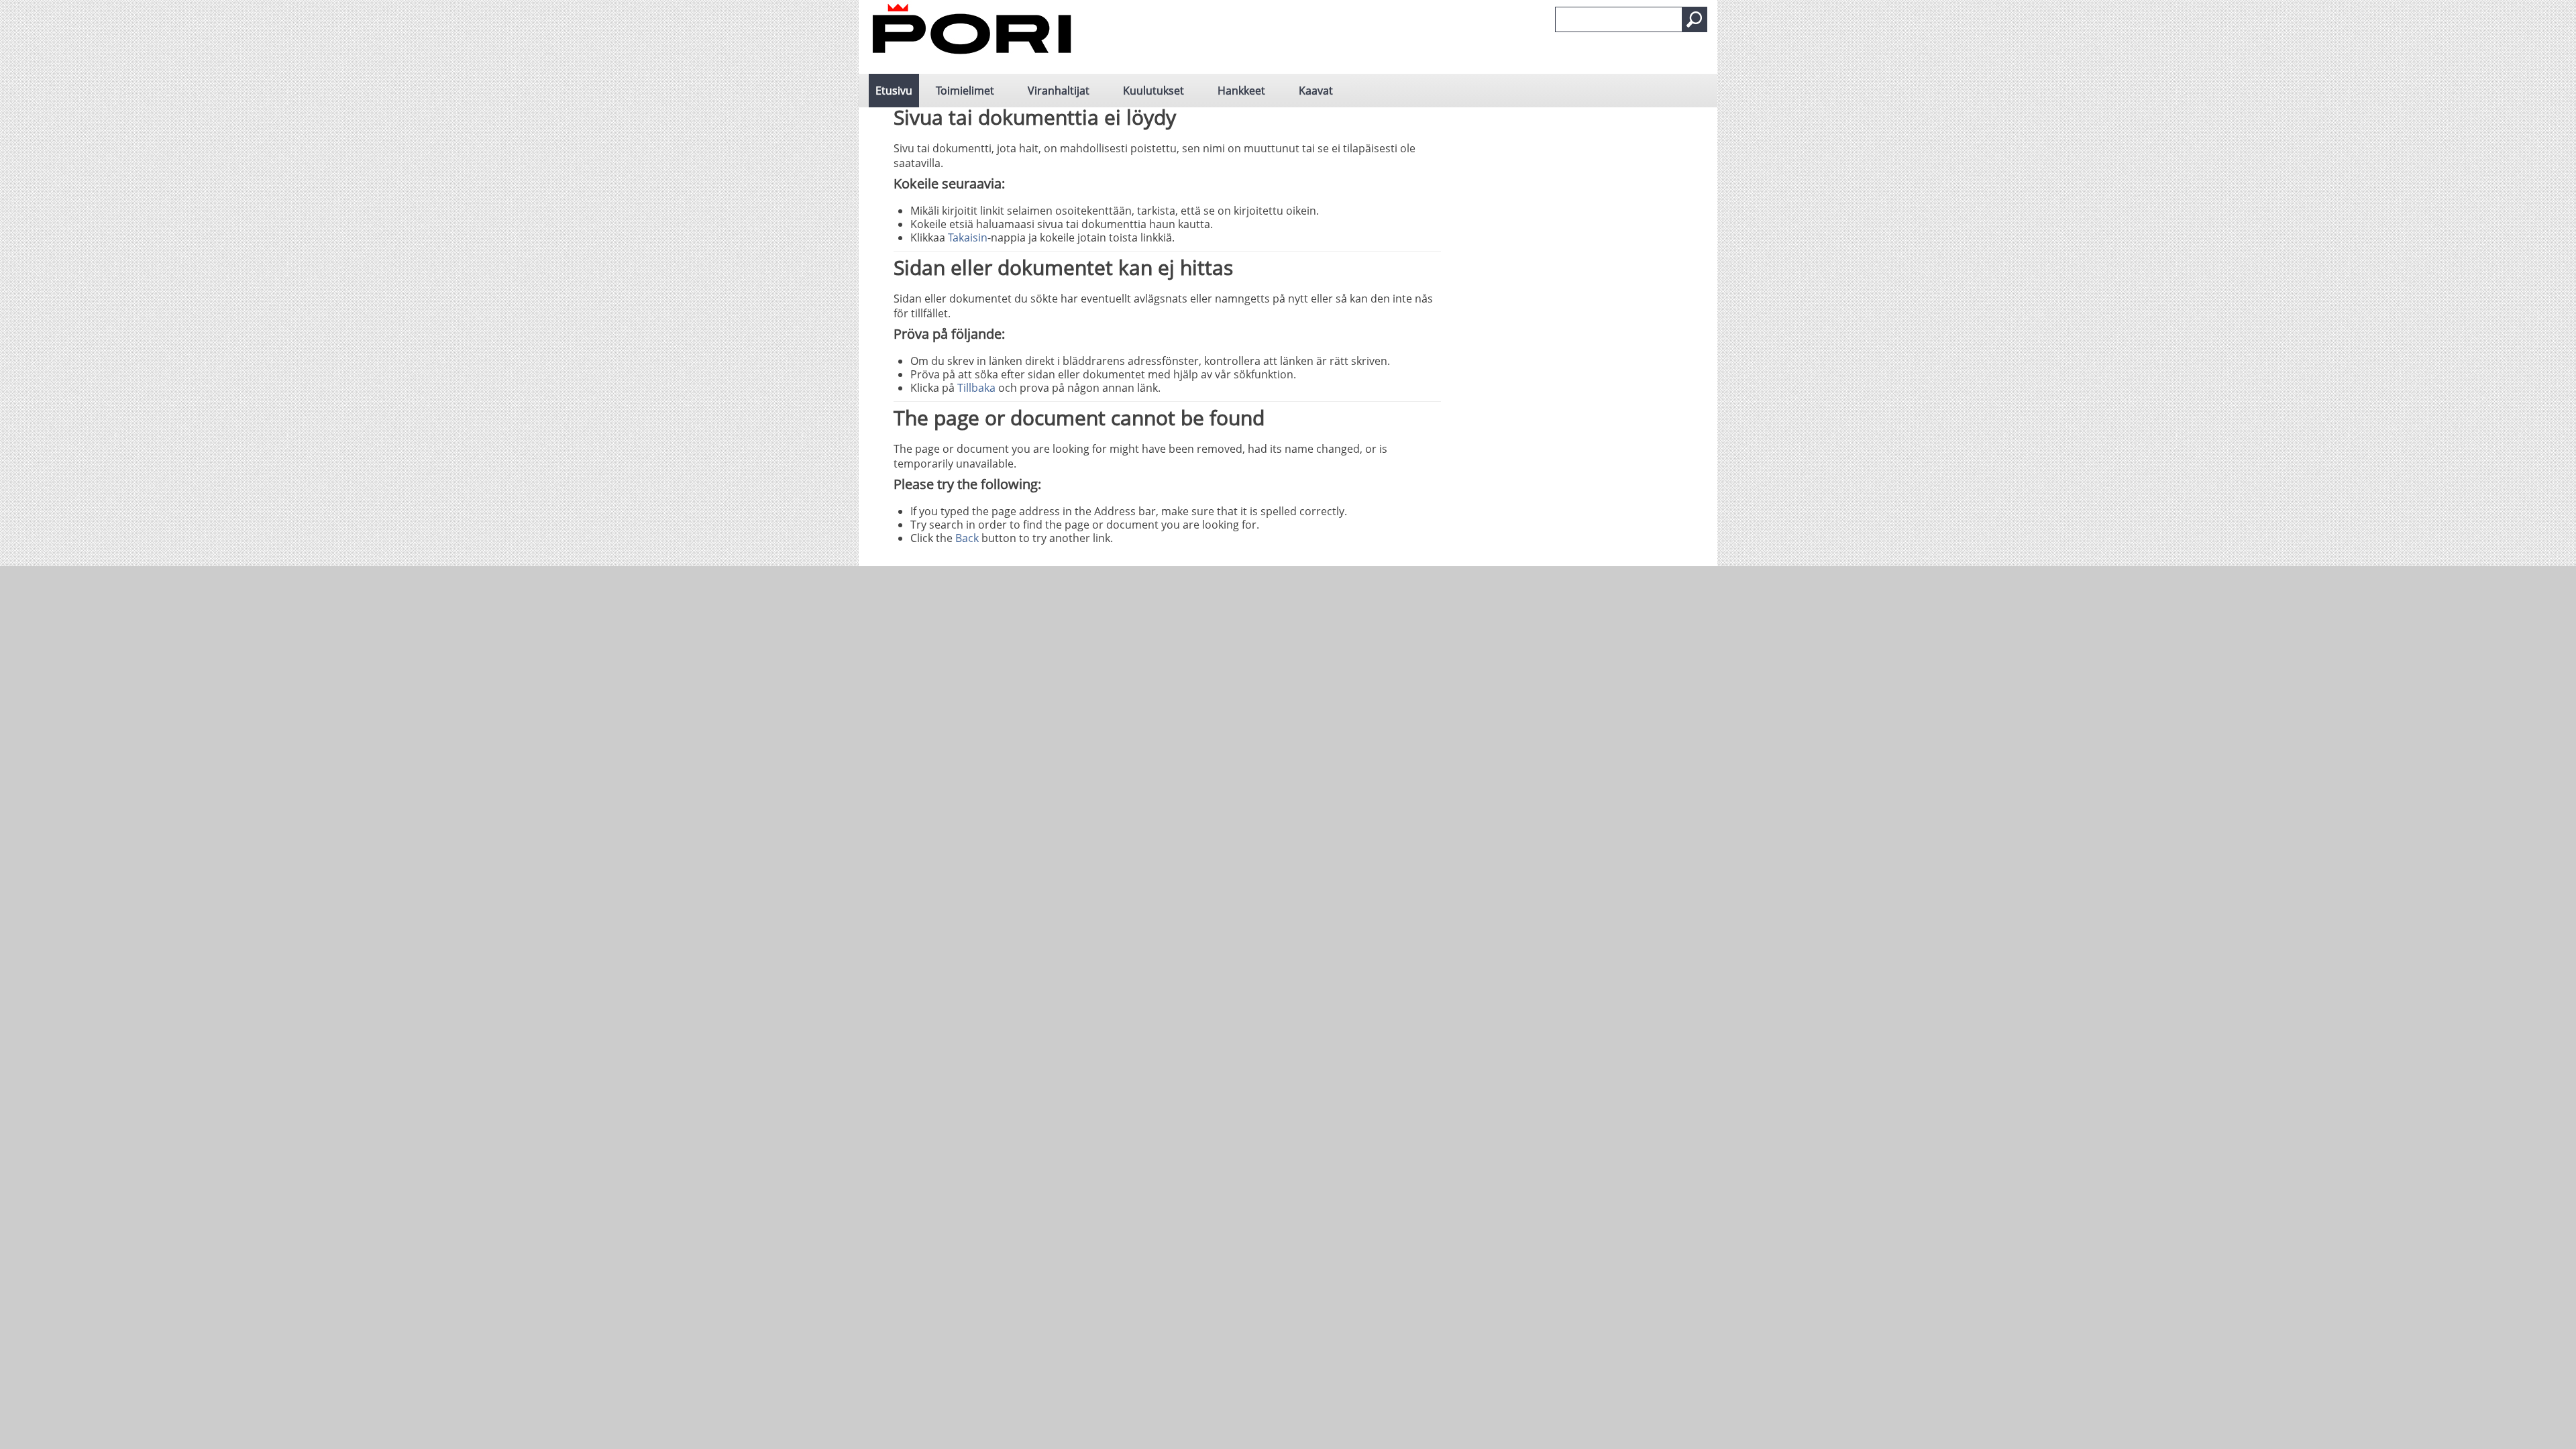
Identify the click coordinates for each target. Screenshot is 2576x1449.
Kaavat (1316, 91)
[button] (1695, 19)
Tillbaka (976, 388)
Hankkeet (1241, 91)
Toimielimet (965, 91)
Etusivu (894, 91)
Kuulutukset (1153, 91)
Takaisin (968, 237)
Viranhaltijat (1059, 91)
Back (967, 538)
